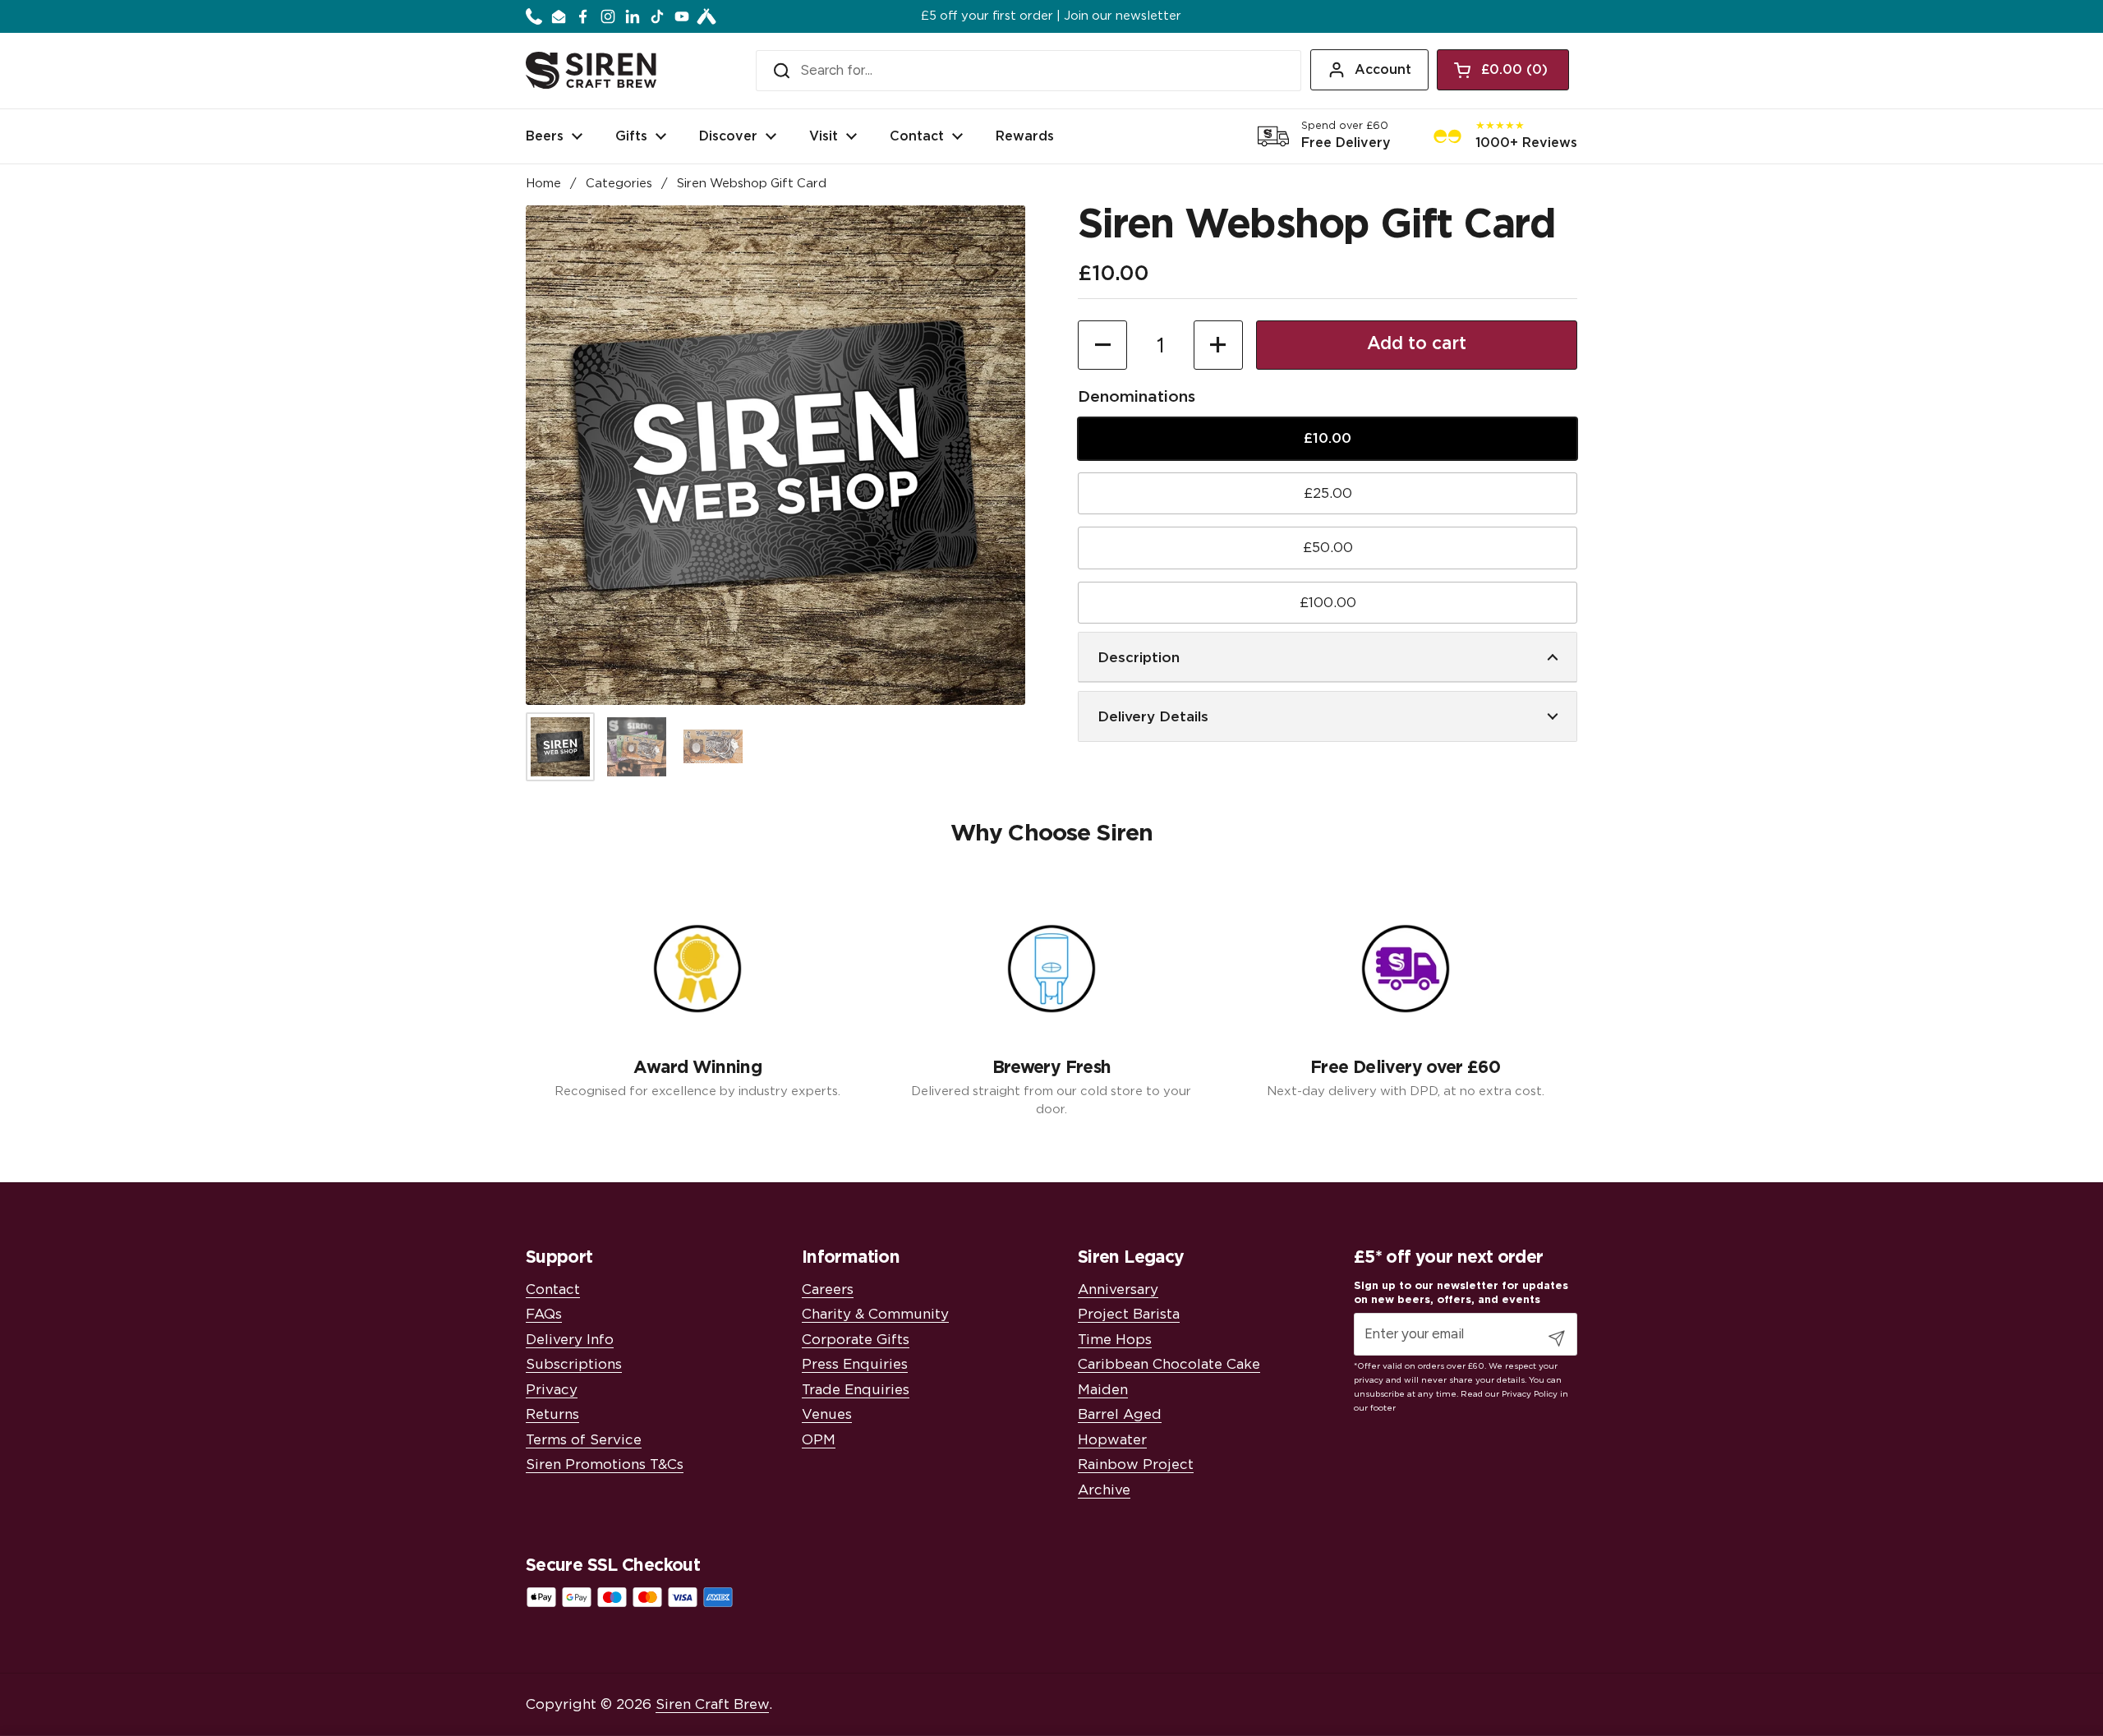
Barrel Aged (1120, 1414)
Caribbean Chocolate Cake (1169, 1364)
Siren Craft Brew (712, 1704)
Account (1383, 70)
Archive (1104, 1490)
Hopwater (1112, 1440)
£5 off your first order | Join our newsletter (1051, 16)
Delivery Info (570, 1340)
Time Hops (1115, 1340)
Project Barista (1129, 1314)
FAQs (544, 1314)
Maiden (1103, 1390)
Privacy (552, 1390)
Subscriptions (574, 1364)
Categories (619, 184)
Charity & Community (875, 1314)
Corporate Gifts (856, 1340)
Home (543, 184)
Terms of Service (584, 1440)
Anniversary (1118, 1289)
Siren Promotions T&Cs (605, 1464)
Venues (827, 1414)
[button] (1503, 70)
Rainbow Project (1136, 1464)
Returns (552, 1414)
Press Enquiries (855, 1364)
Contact (553, 1289)
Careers (828, 1289)
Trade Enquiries (856, 1390)
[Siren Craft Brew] (591, 70)
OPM (819, 1440)
